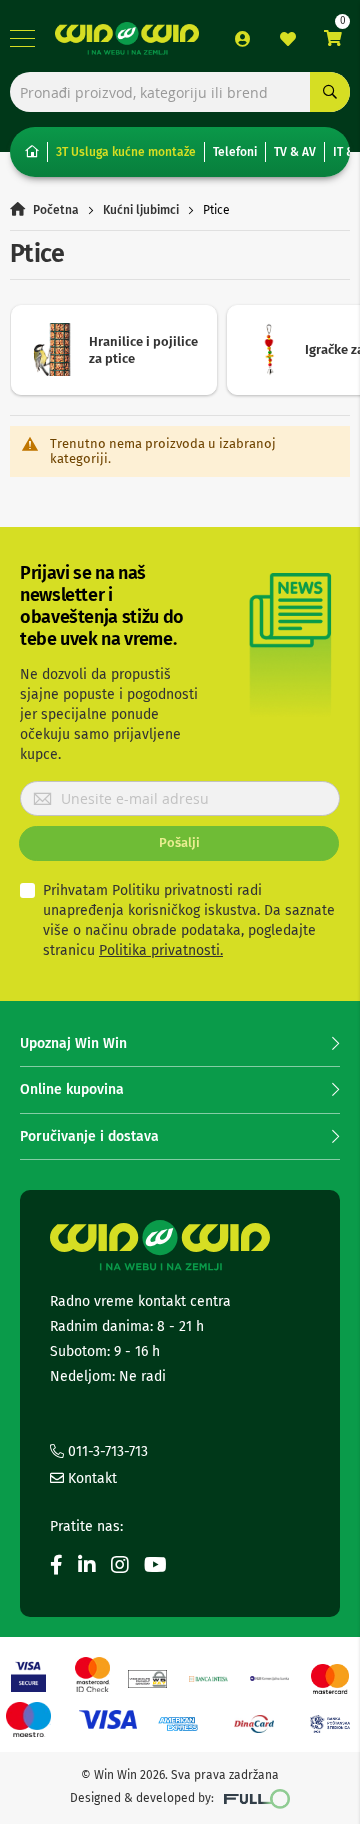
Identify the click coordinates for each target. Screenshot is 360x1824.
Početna (56, 210)
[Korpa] (333, 38)
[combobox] (180, 92)
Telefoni (235, 152)
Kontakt (90, 1478)
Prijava (243, 39)
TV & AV (295, 152)
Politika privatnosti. (161, 950)
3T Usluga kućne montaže (126, 152)
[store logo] (127, 38)
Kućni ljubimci (141, 210)
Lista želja (288, 39)
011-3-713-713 (106, 1451)
